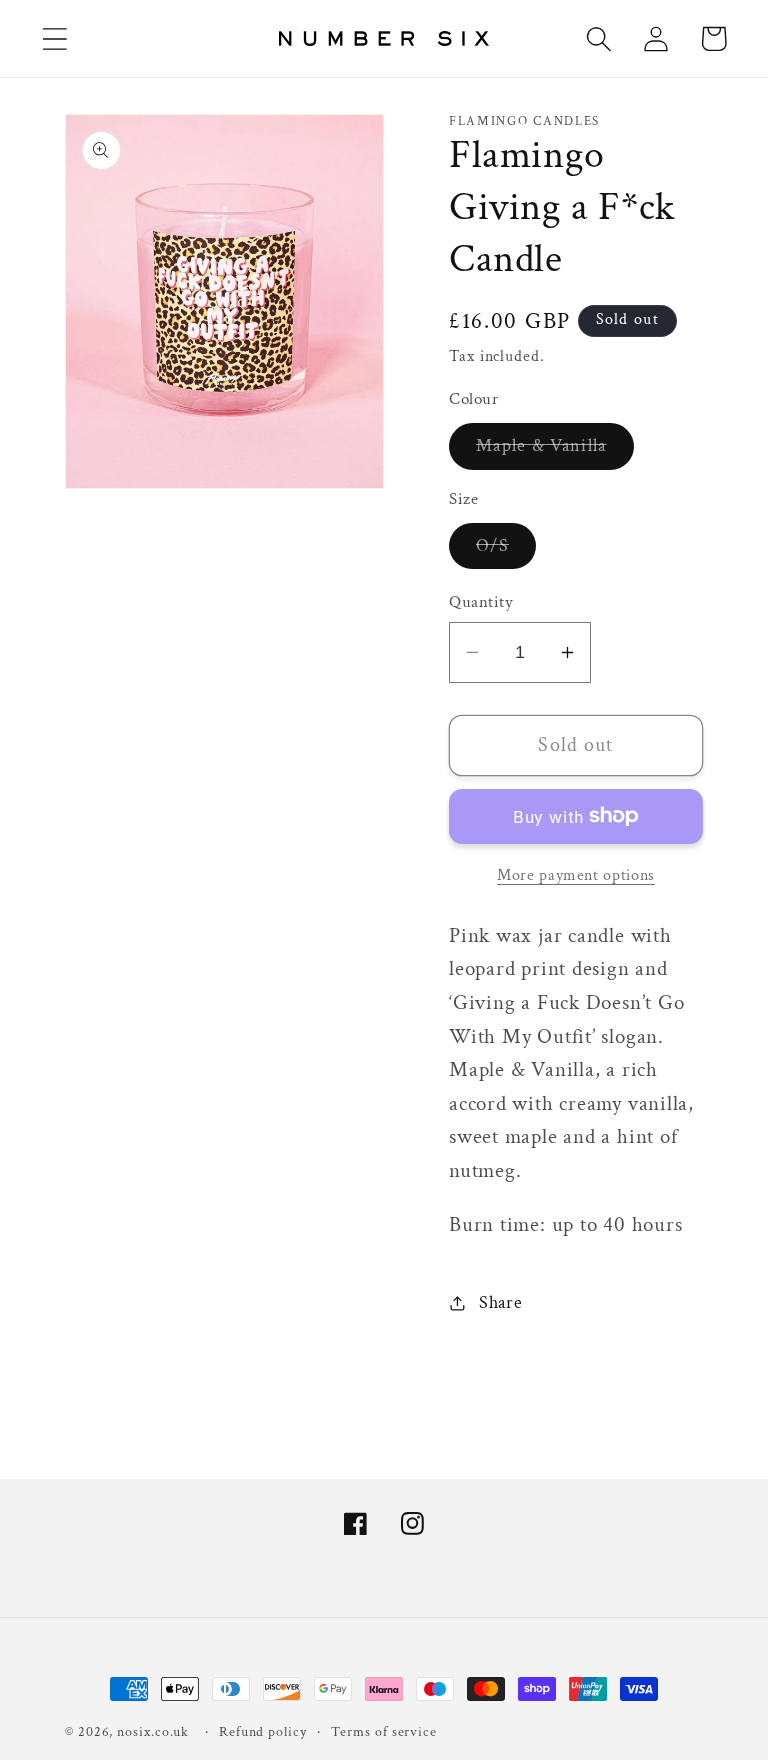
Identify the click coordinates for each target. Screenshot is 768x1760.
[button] (54, 38)
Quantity (481, 602)
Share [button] (501, 1302)
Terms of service (384, 1731)
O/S (506, 551)
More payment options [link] (576, 875)
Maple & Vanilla (555, 451)
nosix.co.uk (153, 1731)
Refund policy (263, 1731)
